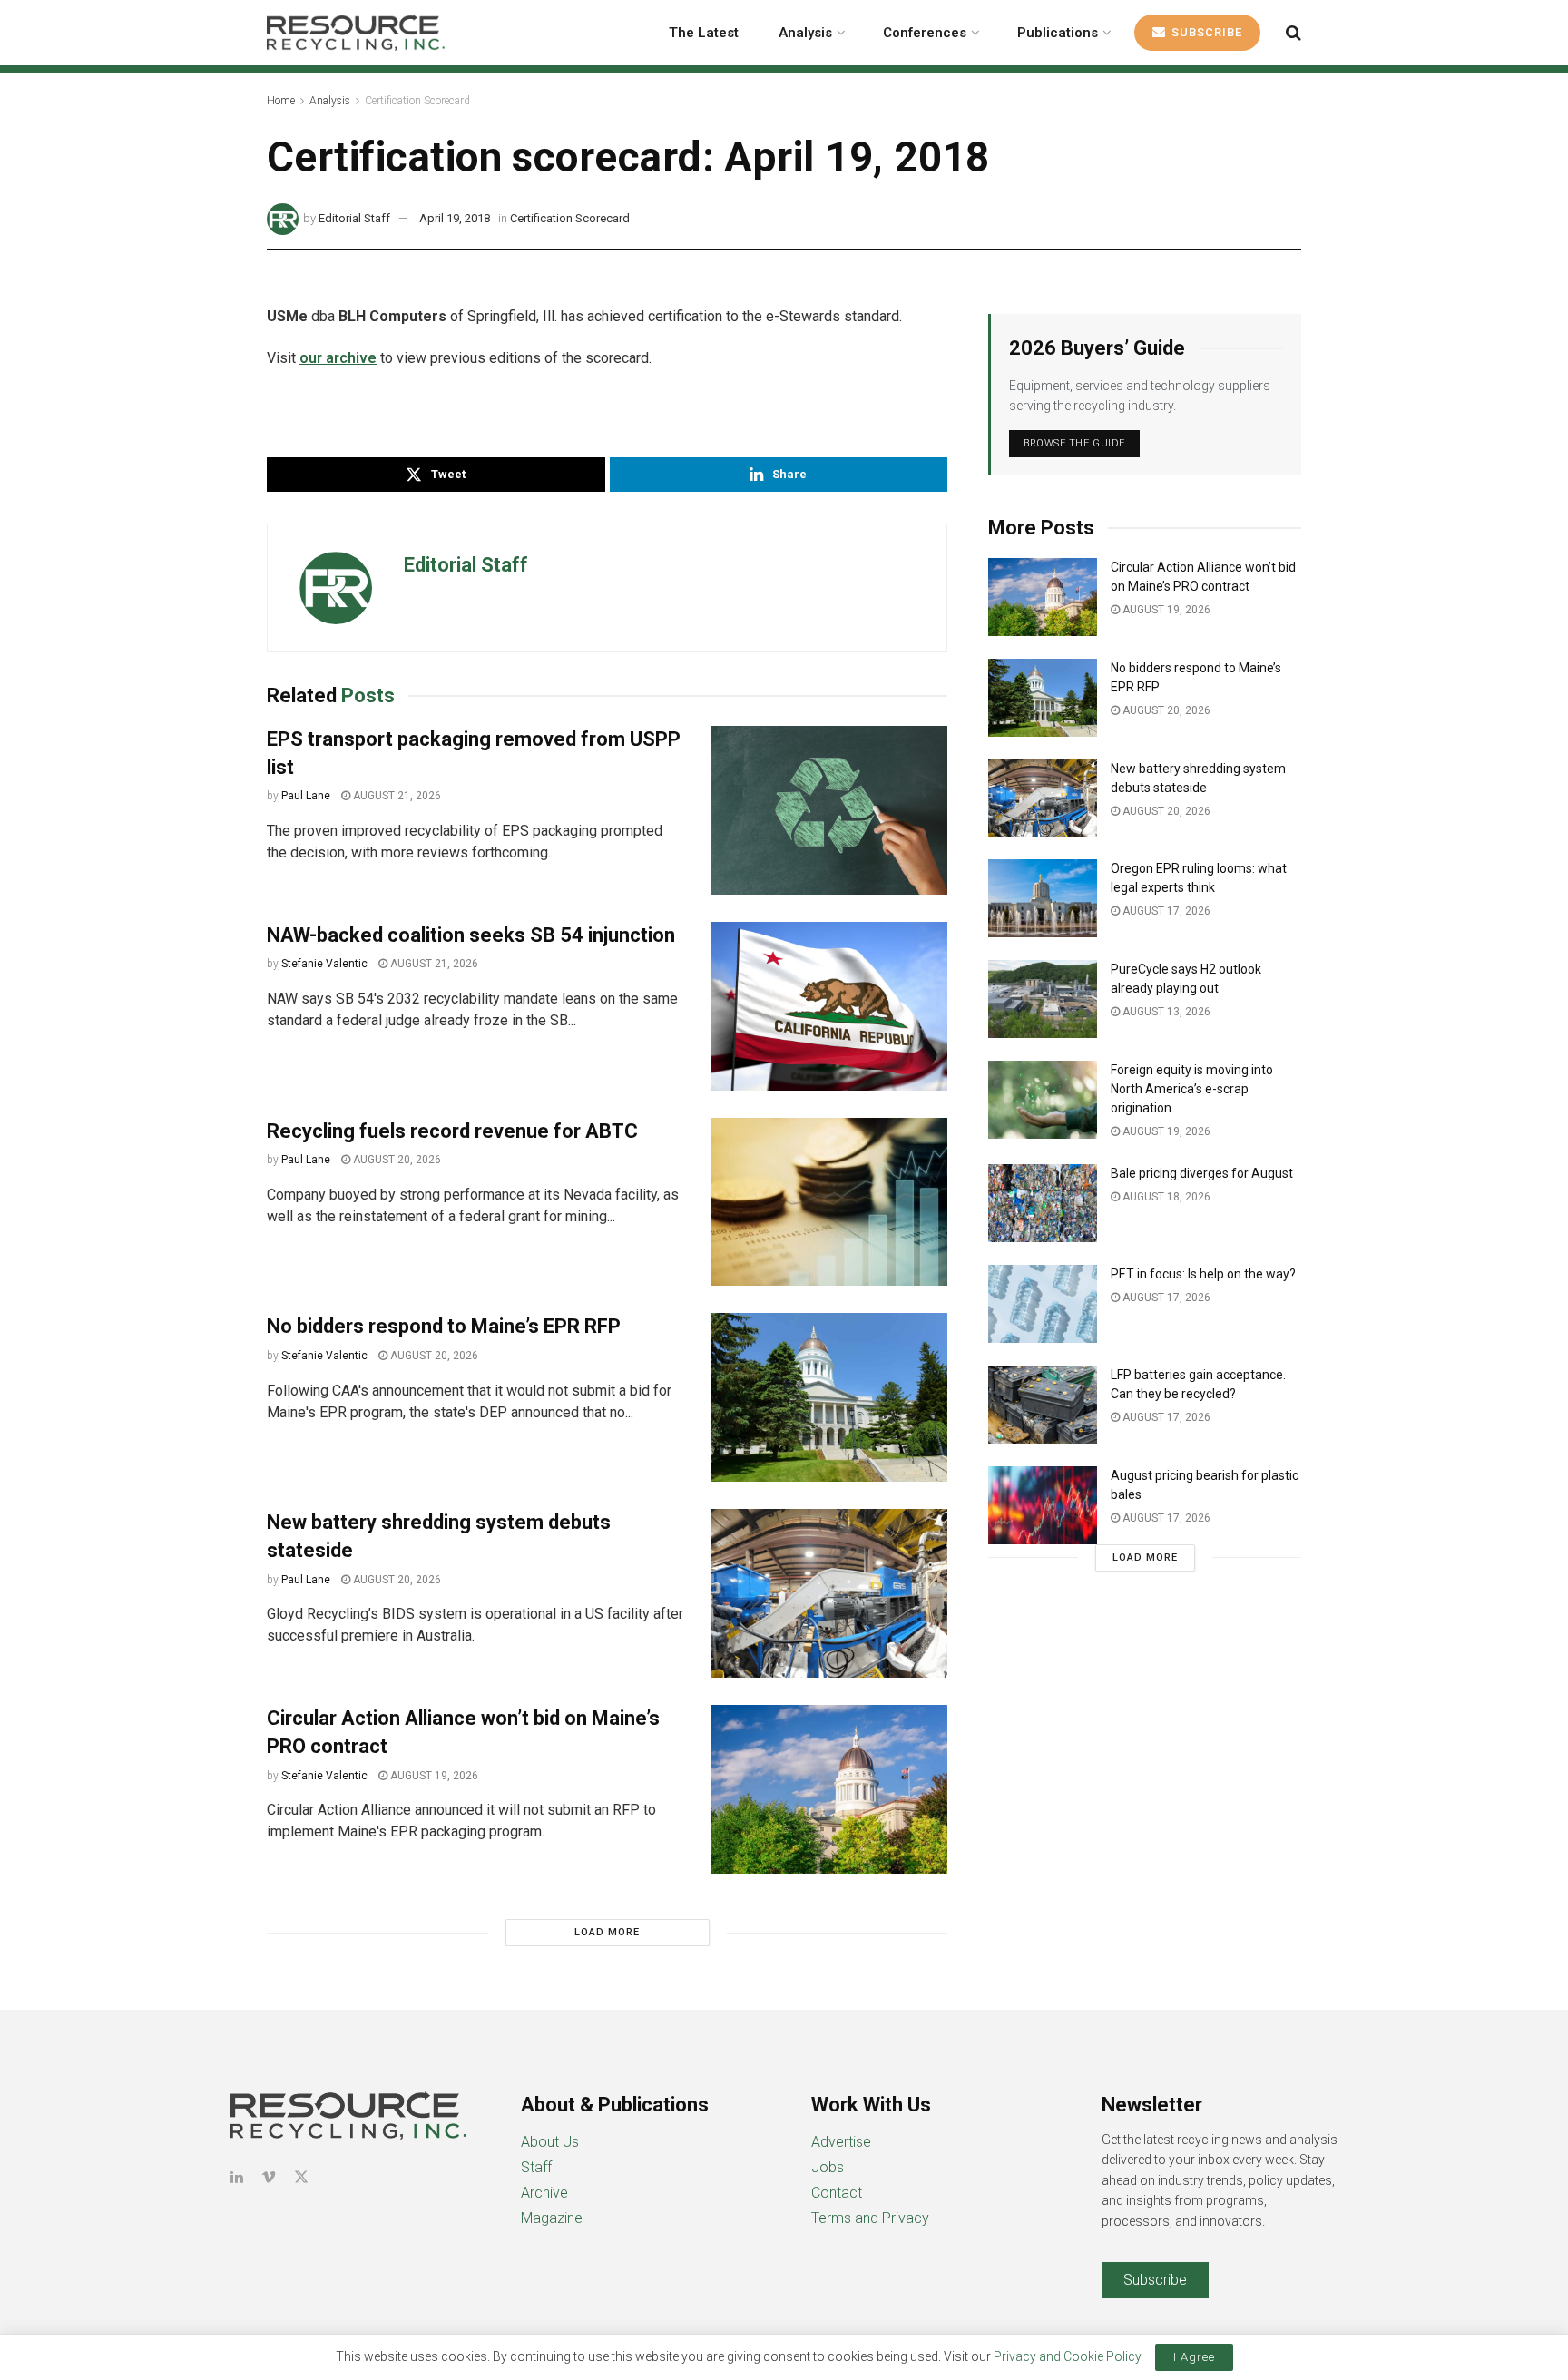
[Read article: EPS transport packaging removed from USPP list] (829, 810)
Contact (837, 2193)
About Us (550, 2142)
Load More (607, 1932)
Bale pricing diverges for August (1202, 1173)
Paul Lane (306, 796)
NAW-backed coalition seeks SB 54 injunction (471, 935)
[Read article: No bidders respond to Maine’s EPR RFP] (829, 1397)
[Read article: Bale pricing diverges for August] (1043, 1203)
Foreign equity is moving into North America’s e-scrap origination (1192, 1089)
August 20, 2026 (396, 1160)
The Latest (704, 33)
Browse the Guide (1074, 443)
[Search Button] (1294, 33)
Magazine (552, 2218)
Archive (544, 2193)
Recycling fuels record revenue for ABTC (452, 1131)
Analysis (805, 33)
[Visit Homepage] (356, 33)
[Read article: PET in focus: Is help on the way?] (1043, 1304)
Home (281, 101)
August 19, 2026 (433, 1776)
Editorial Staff (354, 218)
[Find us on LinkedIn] (237, 2177)
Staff (536, 2167)
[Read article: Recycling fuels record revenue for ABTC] (829, 1202)
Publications (1058, 33)
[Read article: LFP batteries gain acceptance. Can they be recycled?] (1043, 1405)
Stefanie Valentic (324, 964)
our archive (338, 358)
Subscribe (1205, 32)
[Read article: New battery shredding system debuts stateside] (829, 1593)
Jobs (828, 2167)
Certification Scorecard (417, 101)
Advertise (841, 2142)
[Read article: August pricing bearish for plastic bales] (1043, 1505)
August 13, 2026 (1165, 1012)
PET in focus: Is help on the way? (1203, 1274)
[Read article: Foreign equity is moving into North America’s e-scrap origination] (1043, 1100)
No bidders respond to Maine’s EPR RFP (444, 1326)
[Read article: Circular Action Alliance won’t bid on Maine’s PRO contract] (829, 1789)
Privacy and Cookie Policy (1067, 2356)
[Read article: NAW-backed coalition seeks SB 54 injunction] (829, 1006)
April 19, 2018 (455, 218)
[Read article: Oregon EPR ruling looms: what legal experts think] (1043, 898)
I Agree (1194, 2357)
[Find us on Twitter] (301, 2177)
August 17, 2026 (1165, 911)
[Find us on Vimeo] (269, 2177)
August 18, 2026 (1165, 1197)
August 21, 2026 (396, 796)
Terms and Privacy (870, 2218)
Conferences (925, 33)
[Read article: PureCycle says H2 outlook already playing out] (1043, 999)
